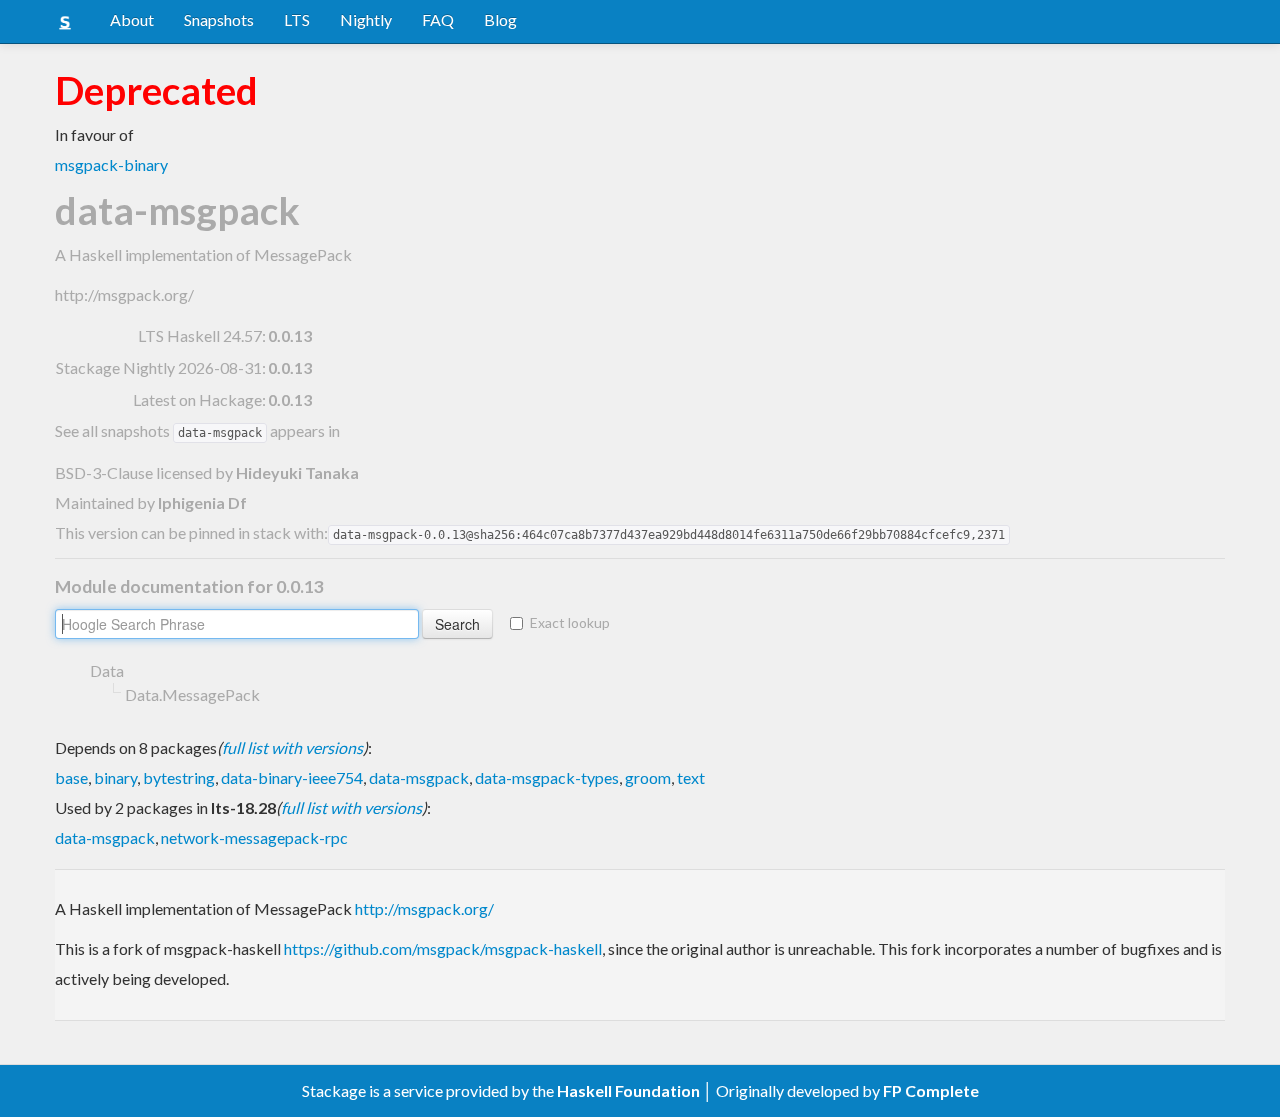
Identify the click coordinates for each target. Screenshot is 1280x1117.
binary (115, 777)
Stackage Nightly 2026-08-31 (159, 367)
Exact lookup (570, 622)
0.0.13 (290, 335)
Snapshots (219, 19)
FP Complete (931, 1090)
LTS (297, 19)
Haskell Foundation (628, 1090)
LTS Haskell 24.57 (200, 335)
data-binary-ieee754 (292, 777)
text (691, 777)
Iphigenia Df (202, 502)
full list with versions (292, 747)
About (132, 19)
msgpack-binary (111, 164)
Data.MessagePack (192, 694)
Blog (500, 19)
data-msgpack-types (547, 777)
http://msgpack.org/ (124, 294)
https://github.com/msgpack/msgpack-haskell (443, 948)
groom (648, 777)
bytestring (179, 777)
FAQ (438, 19)
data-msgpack (419, 777)
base (71, 777)
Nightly (366, 19)
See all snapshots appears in (197, 430)
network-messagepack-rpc (254, 837)
